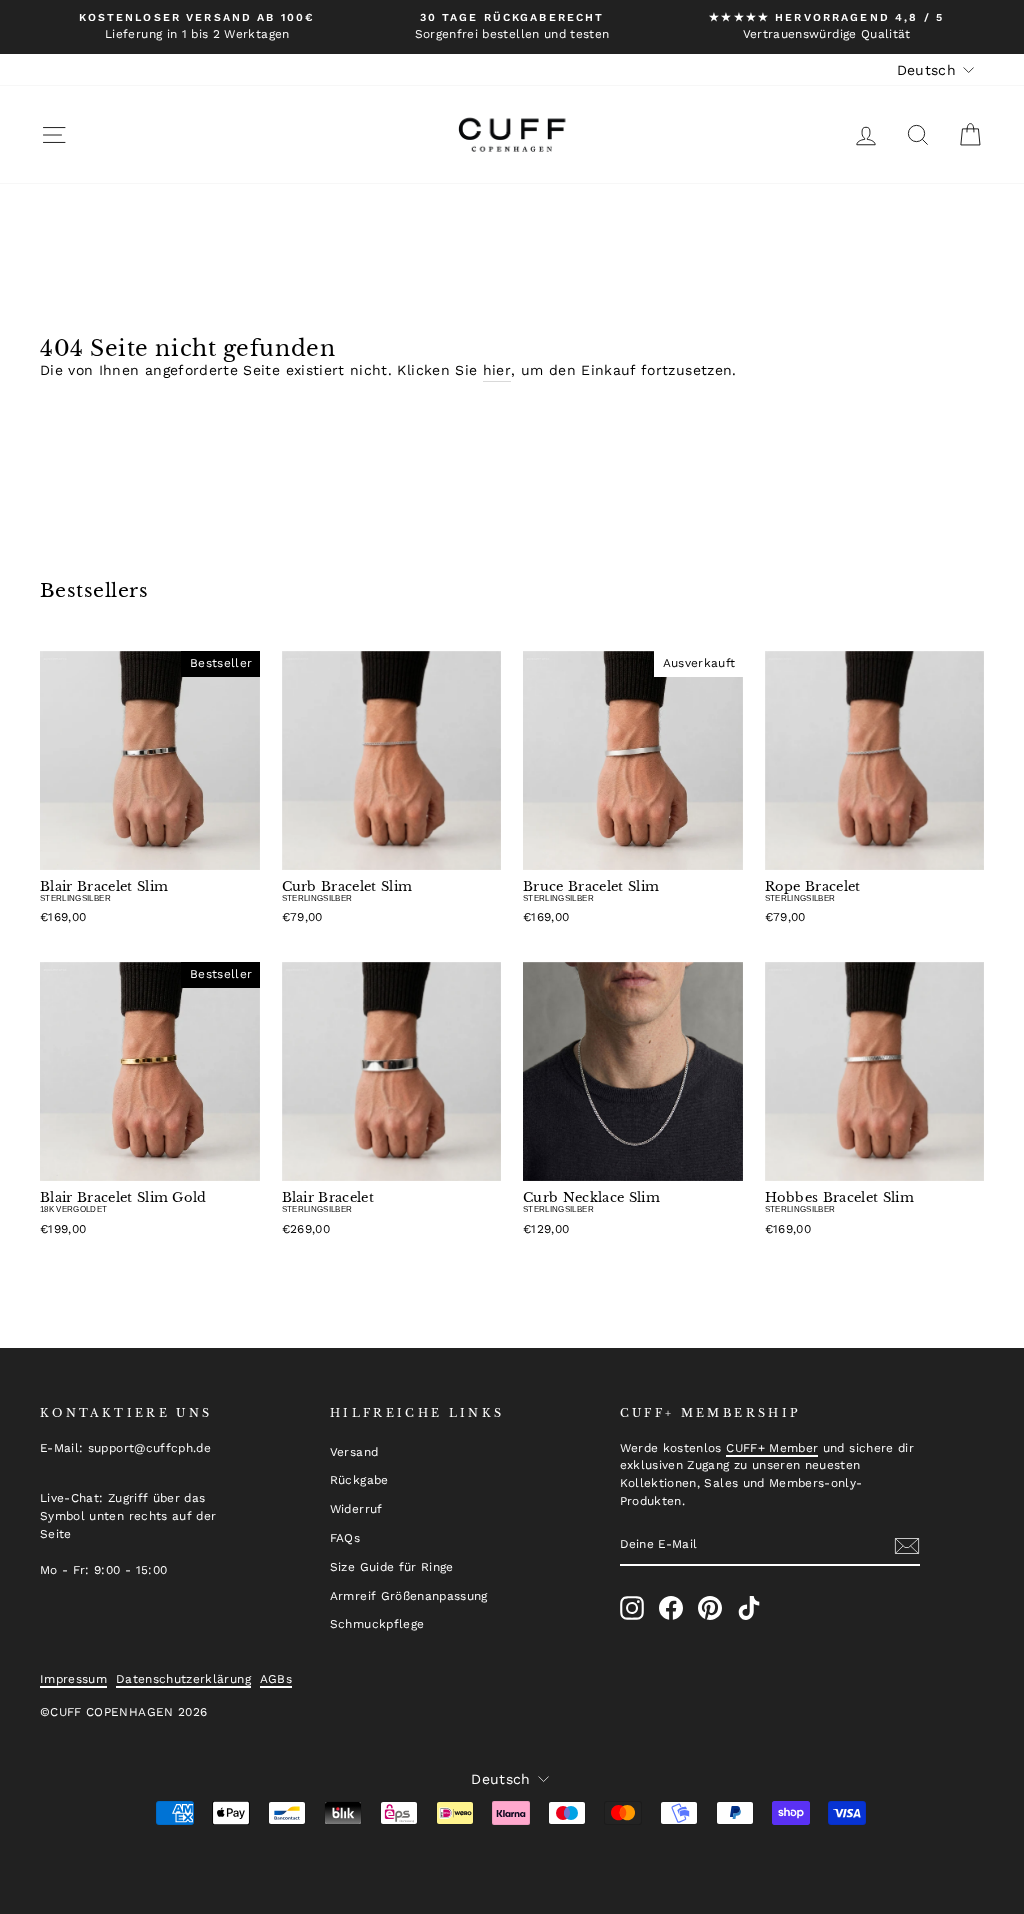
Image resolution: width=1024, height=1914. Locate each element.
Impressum (73, 1679)
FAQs (345, 1538)
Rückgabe (359, 1480)
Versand (354, 1452)
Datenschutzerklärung (183, 1679)
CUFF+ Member (772, 1448)
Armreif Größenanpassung (409, 1596)
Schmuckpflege (377, 1624)
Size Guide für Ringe (392, 1567)
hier (497, 370)
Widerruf (356, 1509)
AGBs (276, 1679)
